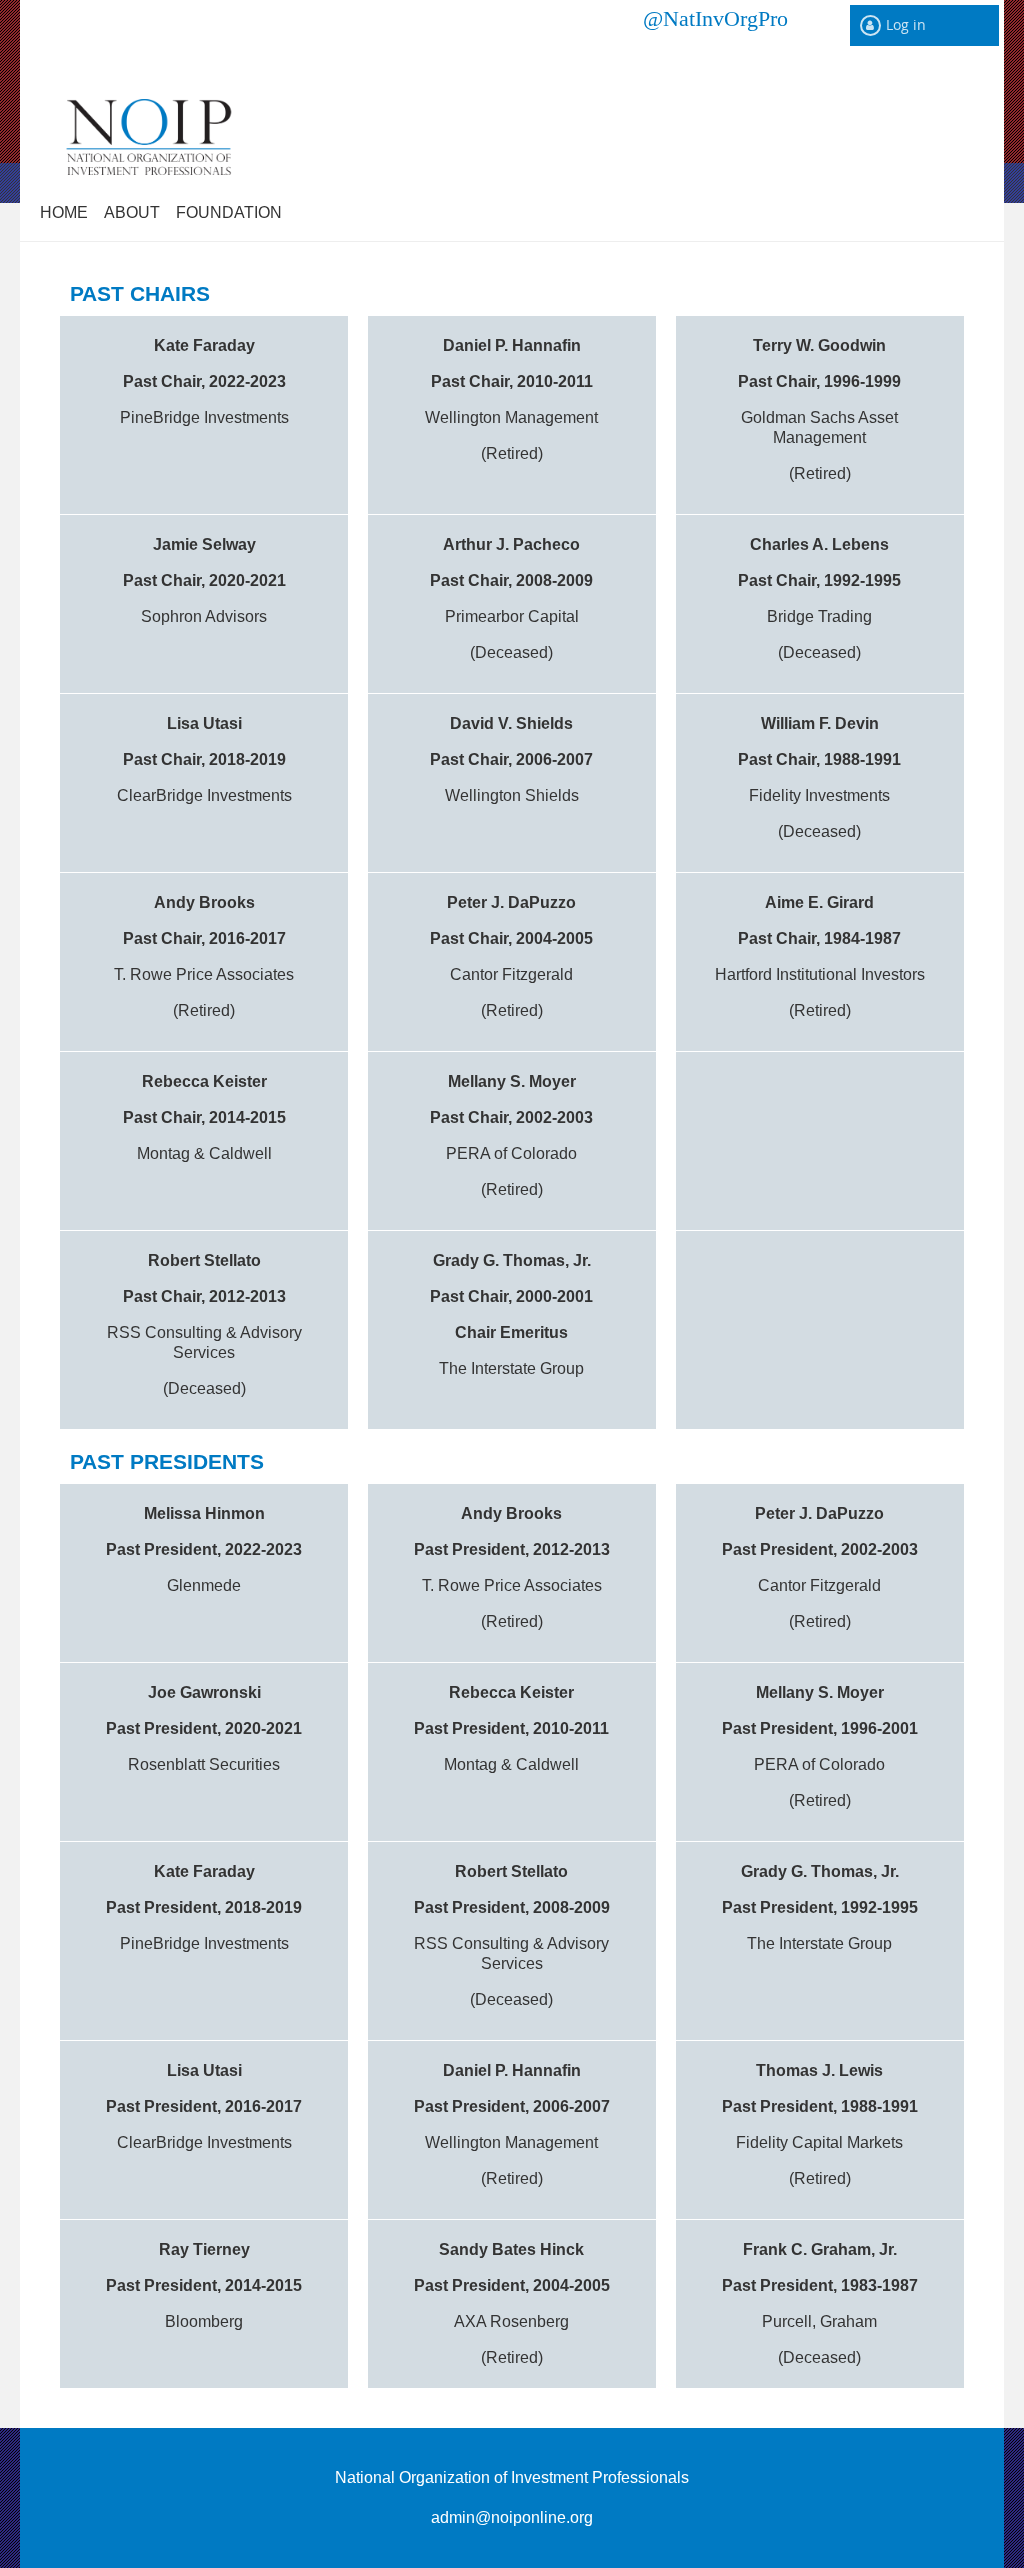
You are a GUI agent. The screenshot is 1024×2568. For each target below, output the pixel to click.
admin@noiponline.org (512, 2517)
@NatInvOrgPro (715, 18)
